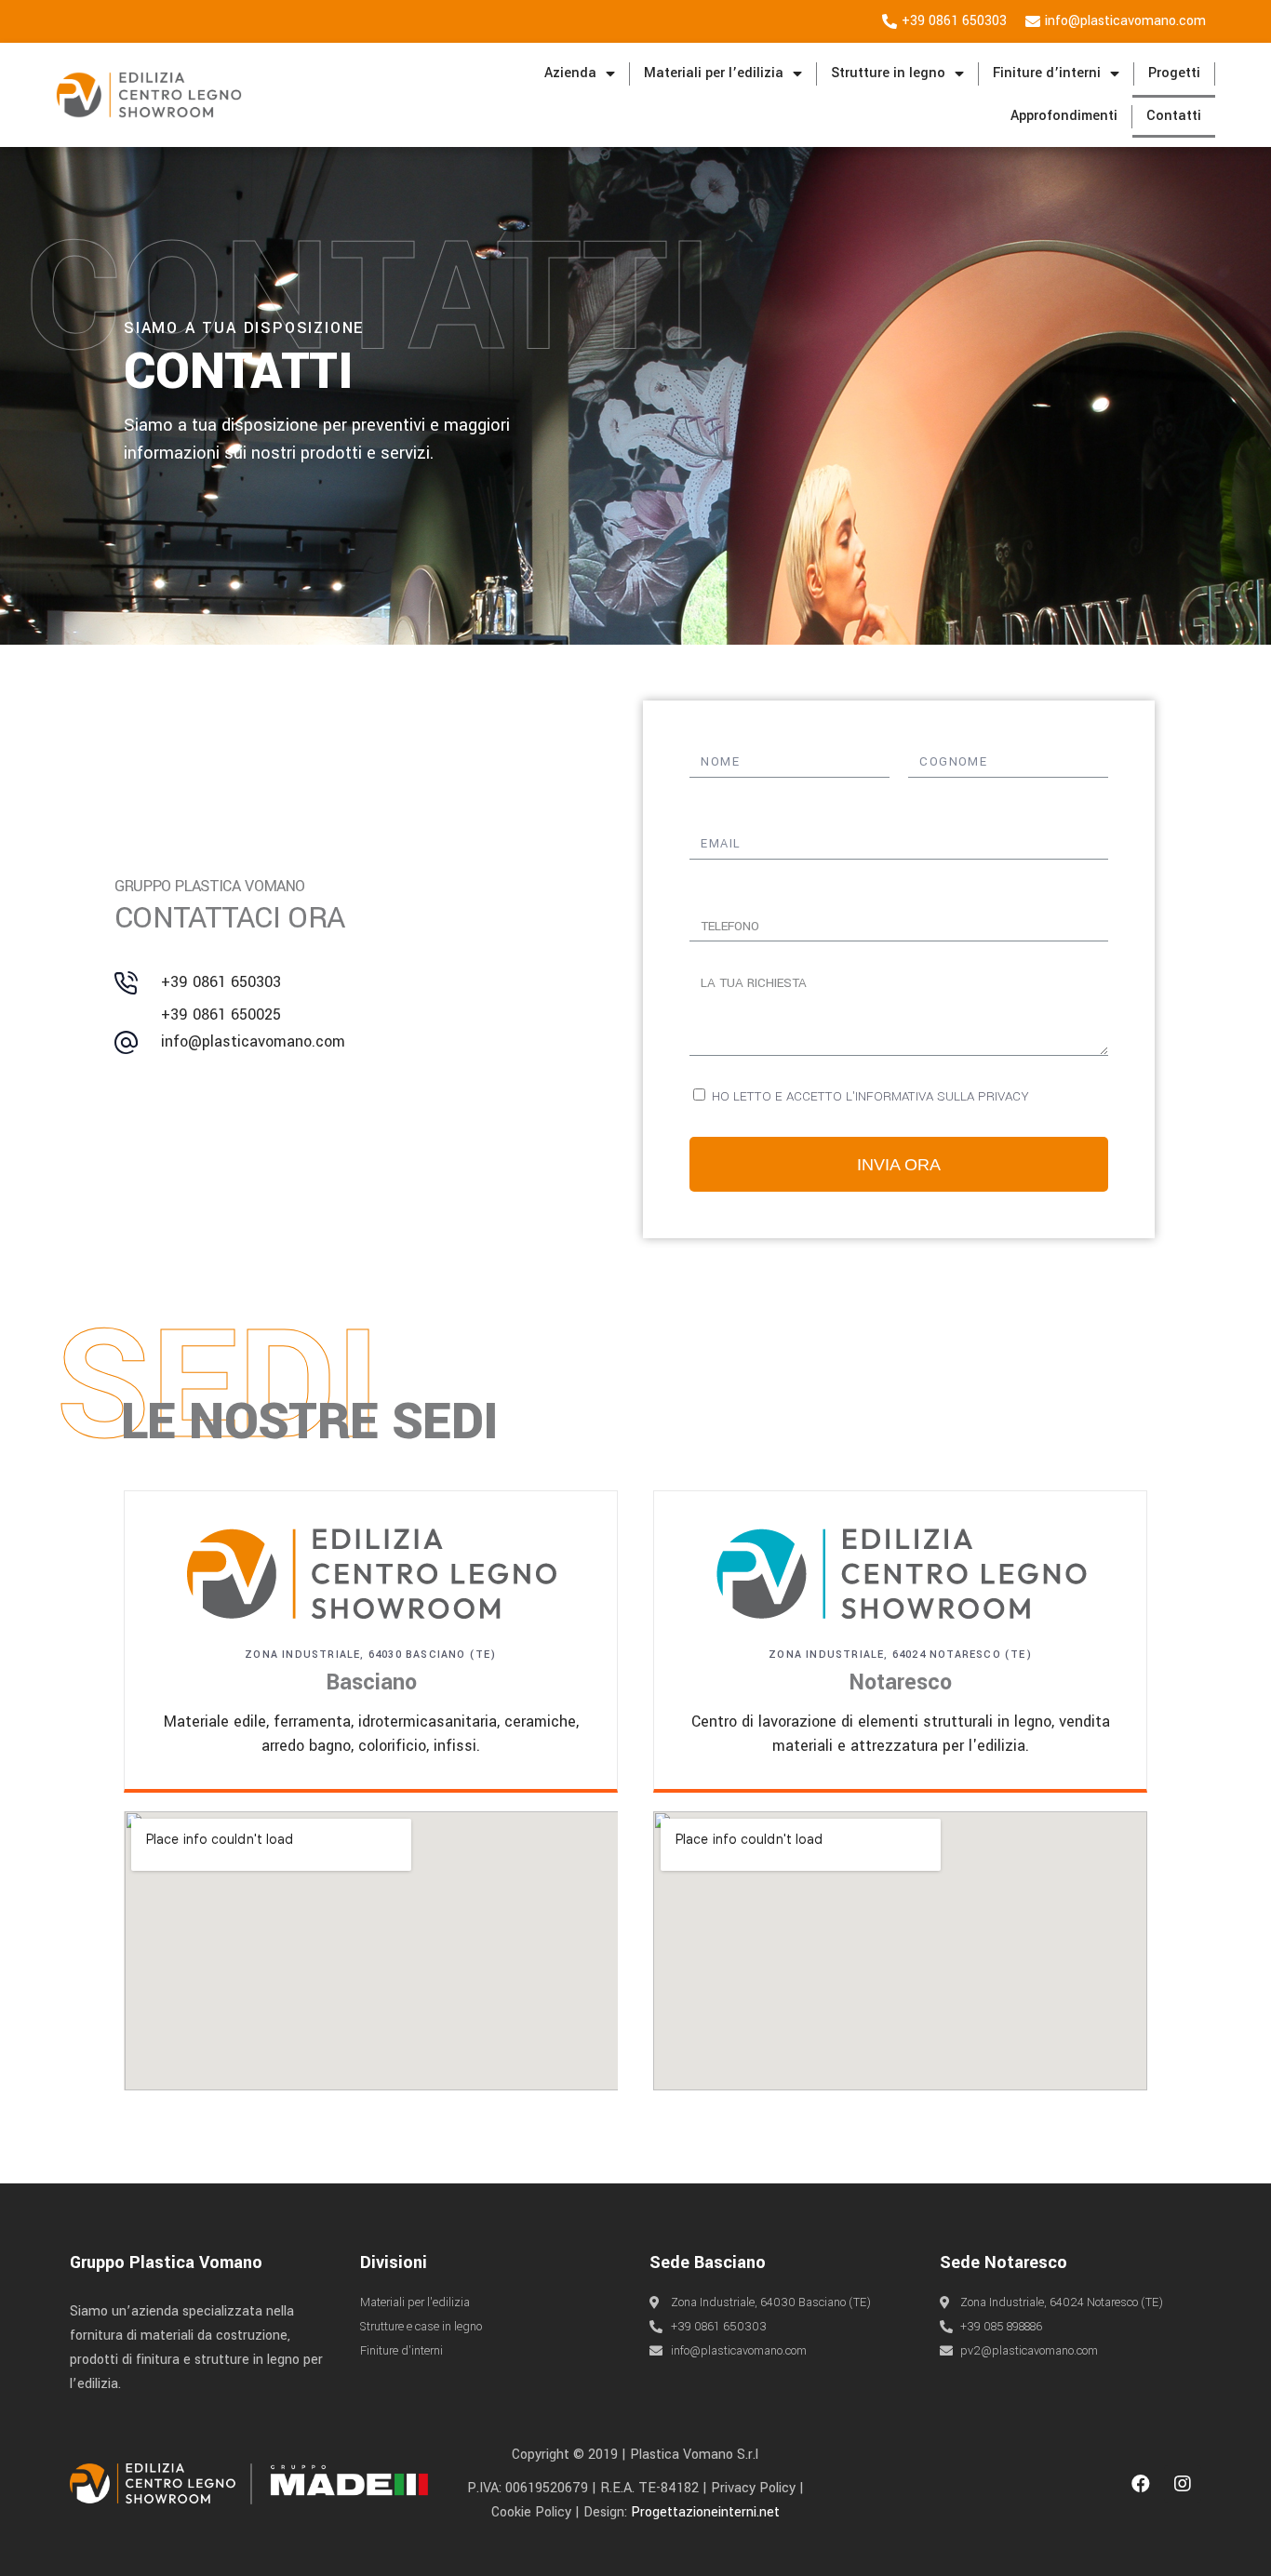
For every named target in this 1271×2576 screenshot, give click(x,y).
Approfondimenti (1064, 116)
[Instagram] (1183, 2484)
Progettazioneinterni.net (705, 2512)
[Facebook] (1141, 2484)
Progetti (1174, 73)
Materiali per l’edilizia (714, 73)
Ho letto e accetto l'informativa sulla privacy (870, 1096)
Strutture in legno (888, 73)
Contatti (1174, 116)
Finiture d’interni (1047, 73)
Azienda (570, 73)
